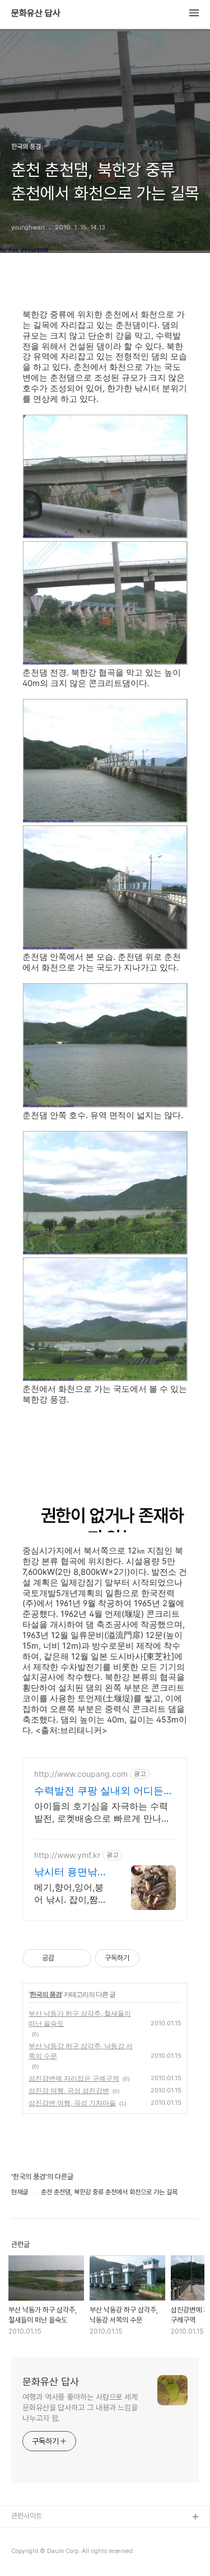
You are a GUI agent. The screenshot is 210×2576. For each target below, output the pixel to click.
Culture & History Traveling (57, 2535)
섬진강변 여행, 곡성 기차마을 (72, 2103)
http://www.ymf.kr (67, 1855)
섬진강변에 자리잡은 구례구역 (74, 2078)
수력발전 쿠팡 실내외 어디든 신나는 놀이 (99, 1791)
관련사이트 (27, 2516)
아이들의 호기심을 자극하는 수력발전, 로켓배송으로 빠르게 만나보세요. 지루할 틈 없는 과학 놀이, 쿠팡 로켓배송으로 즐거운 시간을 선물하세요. (103, 1812)
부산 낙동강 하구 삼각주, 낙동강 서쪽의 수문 (81, 2051)
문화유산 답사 (36, 13)
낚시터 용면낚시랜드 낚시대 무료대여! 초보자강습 (71, 1872)
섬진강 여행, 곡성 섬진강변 (69, 2091)
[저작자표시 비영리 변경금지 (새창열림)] (155, 1958)
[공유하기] (65, 1958)
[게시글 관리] (79, 1958)
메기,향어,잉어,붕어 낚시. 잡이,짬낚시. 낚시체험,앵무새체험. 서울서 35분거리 (71, 1894)
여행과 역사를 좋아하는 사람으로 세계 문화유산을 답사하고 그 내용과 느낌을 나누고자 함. (80, 2408)
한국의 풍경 (46, 1994)
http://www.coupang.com (81, 1774)
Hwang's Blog (34, 2553)
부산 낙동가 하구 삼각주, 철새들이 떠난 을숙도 (80, 2018)
